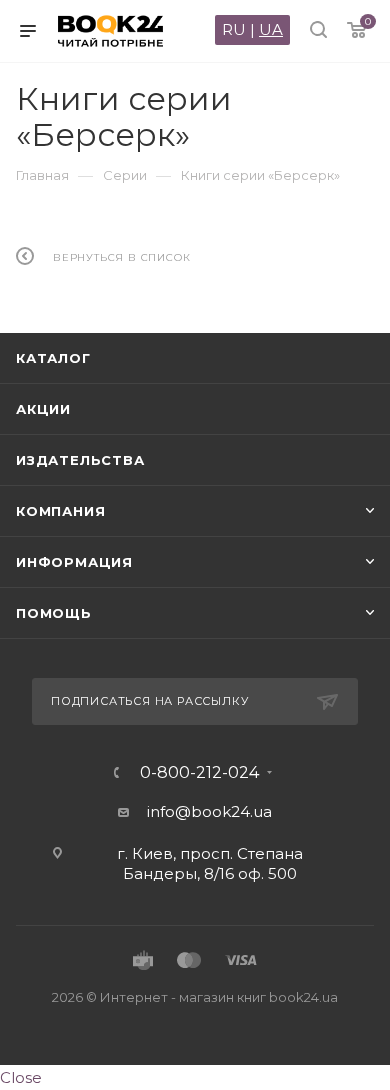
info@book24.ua (209, 811)
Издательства (80, 460)
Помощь (54, 613)
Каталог (53, 358)
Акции (43, 409)
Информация (74, 562)
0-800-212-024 (199, 773)
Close (21, 1077)
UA (271, 29)
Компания (60, 511)
